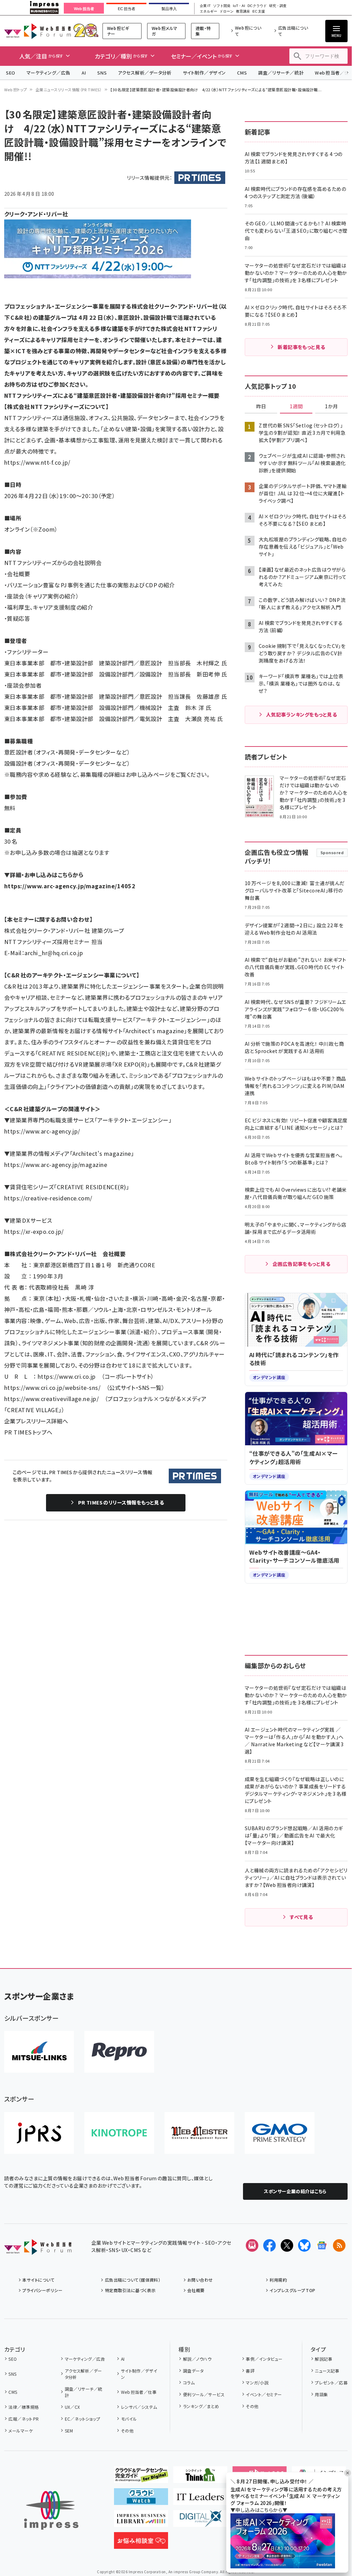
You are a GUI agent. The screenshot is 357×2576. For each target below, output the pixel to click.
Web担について (248, 31)
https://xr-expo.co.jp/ (34, 1231)
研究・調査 (278, 6)
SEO (11, 73)
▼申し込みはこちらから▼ (259, 2510)
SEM (69, 2431)
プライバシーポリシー (42, 2290)
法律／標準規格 (24, 2407)
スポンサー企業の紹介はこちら (295, 2191)
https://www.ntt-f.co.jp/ (37, 462)
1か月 (332, 407)
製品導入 (169, 9)
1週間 (296, 407)
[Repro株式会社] (119, 2052)
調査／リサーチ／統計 (281, 73)
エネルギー (208, 11)
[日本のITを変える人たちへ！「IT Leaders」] (200, 2499)
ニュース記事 (327, 2371)
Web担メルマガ (165, 31)
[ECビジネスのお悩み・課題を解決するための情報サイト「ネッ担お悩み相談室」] (141, 2543)
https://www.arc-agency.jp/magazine (56, 1165)
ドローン (227, 11)
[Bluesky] (304, 2245)
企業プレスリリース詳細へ (36, 1421)
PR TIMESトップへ (28, 1432)
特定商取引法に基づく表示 (130, 2290)
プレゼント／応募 (331, 2382)
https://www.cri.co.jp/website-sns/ (52, 1387)
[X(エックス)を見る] (287, 2245)
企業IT (205, 6)
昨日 (261, 407)
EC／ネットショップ (82, 2419)
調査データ (193, 2371)
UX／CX (73, 2407)
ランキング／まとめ (201, 2406)
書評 (250, 2371)
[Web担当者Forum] (38, 2249)
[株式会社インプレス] (51, 2510)
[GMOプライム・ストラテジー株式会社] (280, 2133)
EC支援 (259, 11)
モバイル (129, 2419)
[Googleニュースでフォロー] (322, 2245)
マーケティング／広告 (48, 73)
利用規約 (278, 2280)
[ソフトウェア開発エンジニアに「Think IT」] (200, 2477)
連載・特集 (203, 31)
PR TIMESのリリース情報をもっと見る (121, 1502)
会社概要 (196, 2290)
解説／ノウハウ (197, 2359)
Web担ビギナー (118, 31)
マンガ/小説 (257, 2382)
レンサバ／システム (139, 2407)
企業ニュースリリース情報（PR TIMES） (69, 90)
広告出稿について (293, 31)
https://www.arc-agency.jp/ (42, 1131)
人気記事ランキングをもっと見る (301, 714)
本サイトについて (38, 2280)
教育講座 (243, 11)
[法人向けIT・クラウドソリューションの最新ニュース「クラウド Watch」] (141, 2499)
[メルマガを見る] (252, 2245)
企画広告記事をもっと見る (302, 1264)
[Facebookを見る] (269, 2245)
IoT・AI (239, 6)
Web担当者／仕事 (139, 2392)
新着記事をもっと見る (301, 347)
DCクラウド (257, 6)
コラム (189, 2382)
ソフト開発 (222, 6)
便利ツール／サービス (204, 2394)
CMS (242, 73)
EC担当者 (126, 9)
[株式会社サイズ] (199, 2133)
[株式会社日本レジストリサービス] (39, 2133)
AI (84, 73)
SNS (102, 73)
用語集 (321, 2394)
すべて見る (301, 1917)
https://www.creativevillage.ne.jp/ (51, 1399)
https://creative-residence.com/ (48, 1198)
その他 (127, 2431)
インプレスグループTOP (292, 2290)
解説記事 (324, 2359)
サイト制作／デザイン (204, 73)
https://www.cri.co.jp (67, 1376)
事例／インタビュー (264, 2359)
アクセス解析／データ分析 (145, 73)
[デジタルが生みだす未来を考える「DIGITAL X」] (200, 2521)
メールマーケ (21, 2431)
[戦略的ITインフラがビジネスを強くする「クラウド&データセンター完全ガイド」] (141, 2477)
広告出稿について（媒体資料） (133, 2280)
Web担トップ (16, 90)
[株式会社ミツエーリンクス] (39, 2052)
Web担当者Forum (37, 31)
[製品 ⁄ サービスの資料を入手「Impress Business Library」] (141, 2521)
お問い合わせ (200, 2280)
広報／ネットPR (24, 2419)
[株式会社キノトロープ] (119, 2133)
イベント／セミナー (264, 2394)
